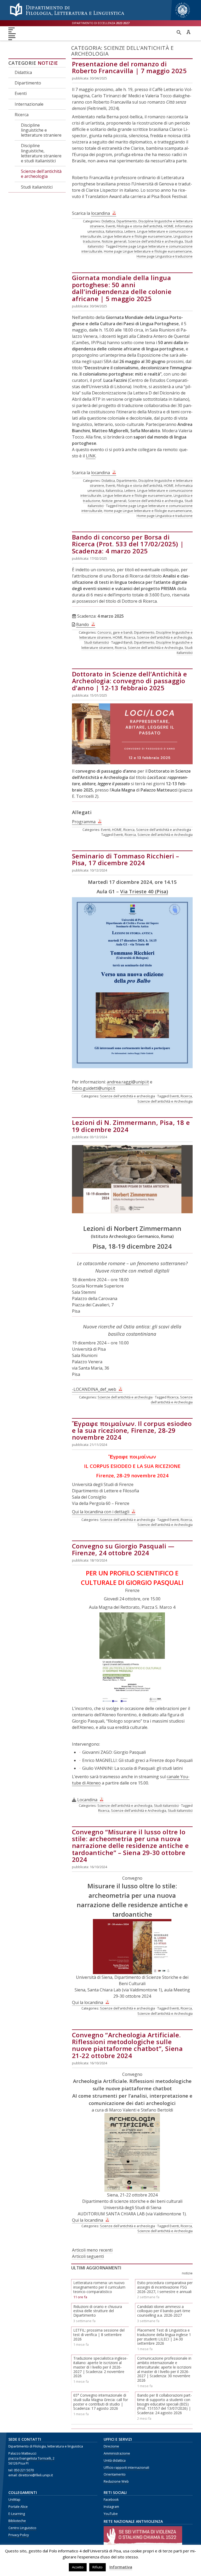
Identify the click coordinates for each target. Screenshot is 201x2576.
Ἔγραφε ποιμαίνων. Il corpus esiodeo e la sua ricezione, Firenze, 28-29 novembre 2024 (132, 1430)
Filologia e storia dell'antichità (139, 226)
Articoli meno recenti (92, 2250)
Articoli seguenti (88, 2256)
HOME (169, 226)
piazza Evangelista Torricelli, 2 (31, 2458)
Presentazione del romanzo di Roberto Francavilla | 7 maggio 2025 (129, 67)
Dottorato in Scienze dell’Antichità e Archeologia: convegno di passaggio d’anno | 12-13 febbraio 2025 (130, 681)
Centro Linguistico (22, 2528)
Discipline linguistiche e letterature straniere (41, 130)
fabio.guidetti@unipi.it (94, 1088)
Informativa (121, 2567)
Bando (83, 624)
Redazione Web (116, 2481)
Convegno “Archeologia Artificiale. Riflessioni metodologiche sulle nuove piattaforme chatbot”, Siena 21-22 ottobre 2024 (127, 2045)
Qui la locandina (88, 2002)
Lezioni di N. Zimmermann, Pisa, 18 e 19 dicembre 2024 (131, 1126)
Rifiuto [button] (97, 2567)
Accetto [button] (78, 2567)
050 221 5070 (24, 2470)
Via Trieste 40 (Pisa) (144, 891)
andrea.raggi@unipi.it (128, 1082)
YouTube (111, 2514)
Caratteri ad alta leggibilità (188, 32)
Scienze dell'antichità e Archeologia (155, 648)
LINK (91, 456)
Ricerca (22, 115)
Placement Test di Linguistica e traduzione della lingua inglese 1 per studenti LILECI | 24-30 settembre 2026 (164, 2337)
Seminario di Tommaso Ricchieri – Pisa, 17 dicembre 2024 (126, 859)
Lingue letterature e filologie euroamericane (137, 236)
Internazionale (29, 104)
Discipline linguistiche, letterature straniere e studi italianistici (41, 153)
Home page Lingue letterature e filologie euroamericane (148, 251)
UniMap (14, 2500)
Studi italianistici (37, 187)
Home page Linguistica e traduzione (165, 256)
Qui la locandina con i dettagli (101, 1512)
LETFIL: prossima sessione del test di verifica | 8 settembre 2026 (99, 2335)
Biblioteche (17, 2521)
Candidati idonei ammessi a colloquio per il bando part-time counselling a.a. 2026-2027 (164, 2311)
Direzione (111, 2446)
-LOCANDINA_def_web (94, 1389)
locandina (100, 213)
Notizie (48, 63)
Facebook (111, 2500)
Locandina (87, 1800)
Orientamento (115, 2474)
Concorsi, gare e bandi (115, 632)
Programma (84, 822)
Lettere (130, 231)
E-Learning (17, 2514)
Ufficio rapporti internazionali (126, 2468)
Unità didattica (115, 2460)
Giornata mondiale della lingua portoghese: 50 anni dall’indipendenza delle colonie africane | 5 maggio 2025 (122, 288)
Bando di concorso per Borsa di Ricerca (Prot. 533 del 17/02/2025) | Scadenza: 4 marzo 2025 (128, 544)
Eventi (21, 93)
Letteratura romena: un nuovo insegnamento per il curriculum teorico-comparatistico (99, 2287)
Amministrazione (117, 2453)
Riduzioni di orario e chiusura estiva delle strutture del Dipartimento (98, 2311)
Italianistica (114, 231)
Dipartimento (28, 83)
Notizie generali (114, 241)
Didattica (23, 72)
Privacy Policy (19, 2535)
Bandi (128, 642)
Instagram (111, 2507)
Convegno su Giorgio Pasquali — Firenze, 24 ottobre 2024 (123, 1549)
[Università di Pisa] (183, 18)
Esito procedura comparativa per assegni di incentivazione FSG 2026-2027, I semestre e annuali (165, 2287)
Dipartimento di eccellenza (101, 23)
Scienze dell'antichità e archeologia (41, 174)
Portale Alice (18, 2507)
